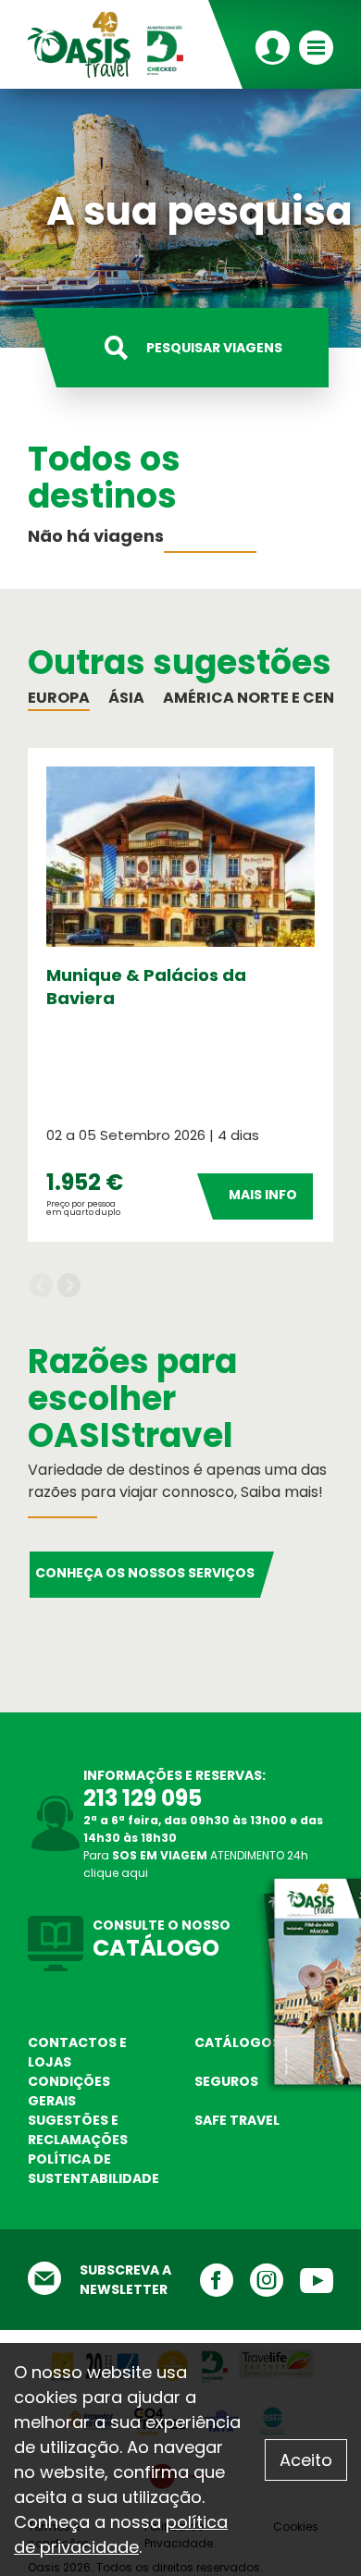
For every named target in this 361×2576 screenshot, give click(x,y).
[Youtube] (308, 2280)
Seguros (226, 2081)
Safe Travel (237, 2120)
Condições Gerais (69, 2091)
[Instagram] (258, 2280)
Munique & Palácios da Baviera (146, 987)
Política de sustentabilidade (93, 2169)
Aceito (306, 2460)
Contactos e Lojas (77, 2052)
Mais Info (263, 1195)
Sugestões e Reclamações (78, 2130)
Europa (59, 698)
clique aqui (116, 1873)
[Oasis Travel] (111, 44)
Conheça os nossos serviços (145, 1573)
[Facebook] (208, 2280)
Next (69, 1286)
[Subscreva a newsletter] (44, 2280)
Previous (41, 1286)
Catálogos (237, 2042)
